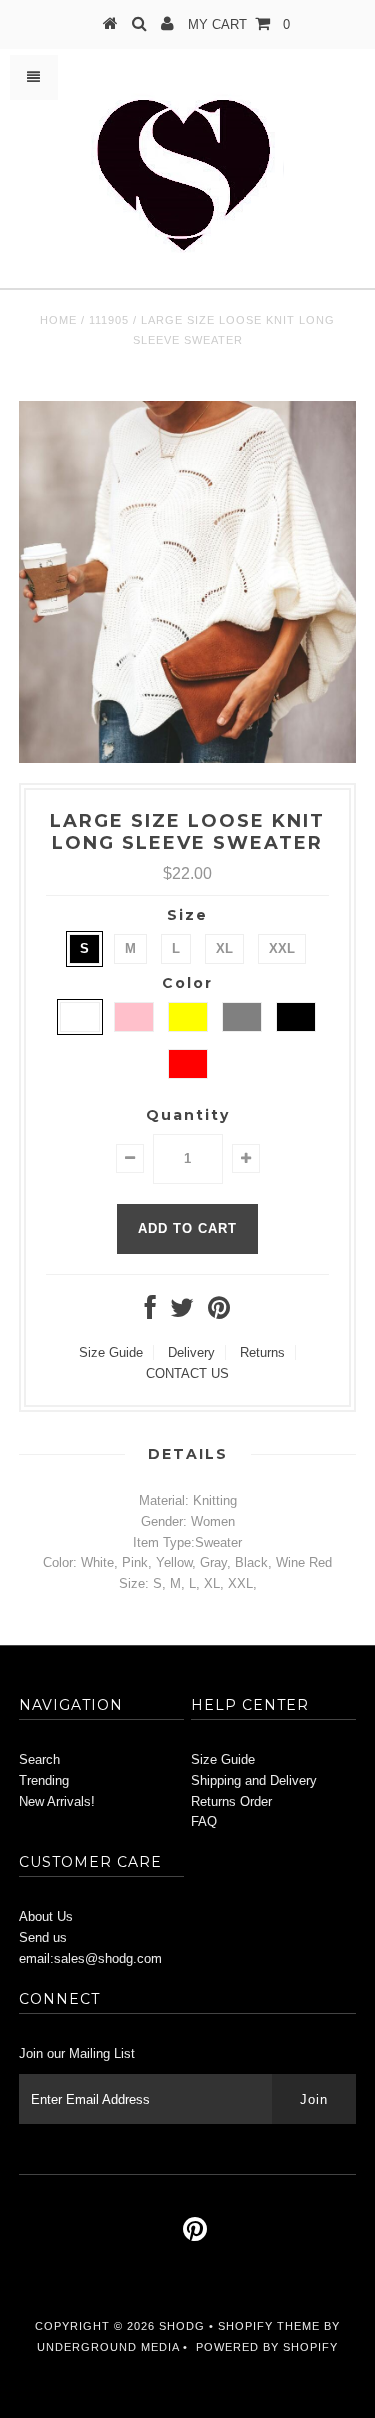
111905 (109, 320)
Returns (262, 1352)
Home (58, 320)
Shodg (182, 2326)
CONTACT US (187, 1373)
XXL (282, 948)
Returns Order (231, 1801)
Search (39, 1759)
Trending (44, 1780)
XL (224, 948)
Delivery (191, 1352)
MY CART (239, 24)
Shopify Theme (269, 2326)
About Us (46, 1916)
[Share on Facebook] (150, 1312)
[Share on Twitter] (182, 1312)
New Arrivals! (57, 1801)
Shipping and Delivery (254, 1780)
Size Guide (111, 1352)
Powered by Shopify (267, 2347)
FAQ (204, 1821)
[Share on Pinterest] (219, 1312)
